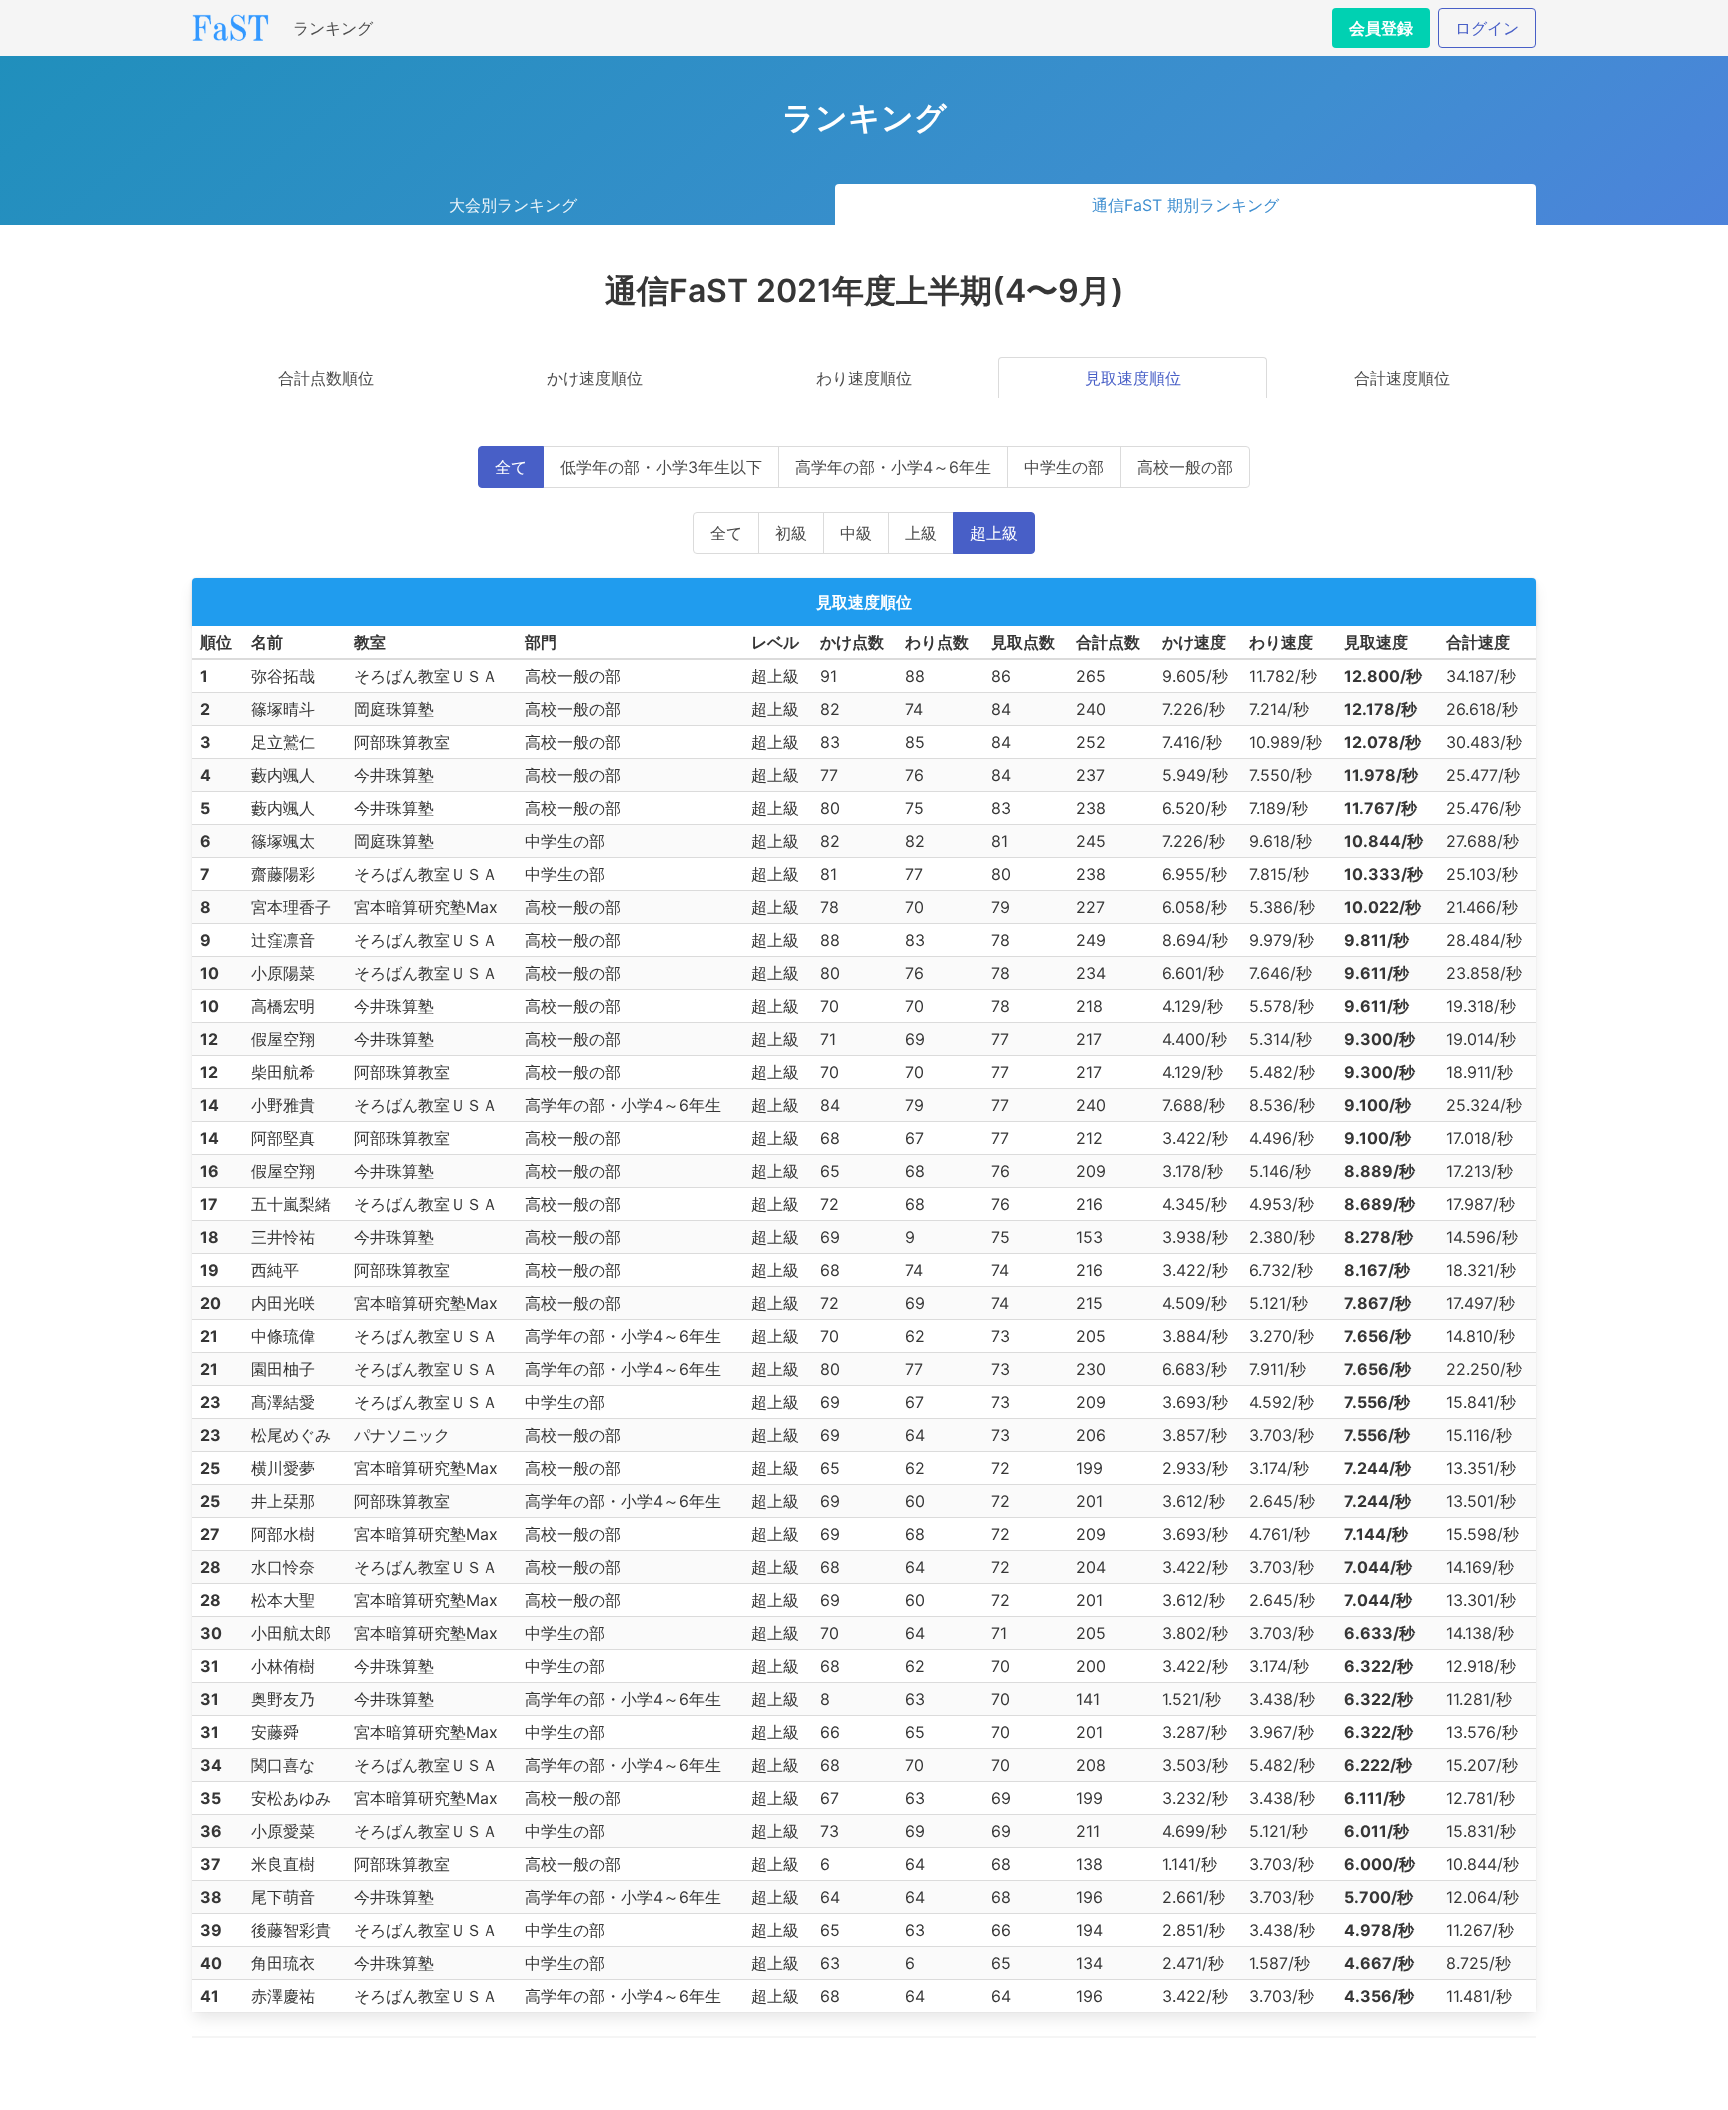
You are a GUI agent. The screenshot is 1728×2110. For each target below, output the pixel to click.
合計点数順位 (326, 378)
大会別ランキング (513, 205)
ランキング (333, 28)
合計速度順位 (1402, 378)
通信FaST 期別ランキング (1185, 205)
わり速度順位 (864, 378)
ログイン (1487, 28)
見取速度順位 (1133, 378)
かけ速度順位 (595, 378)
